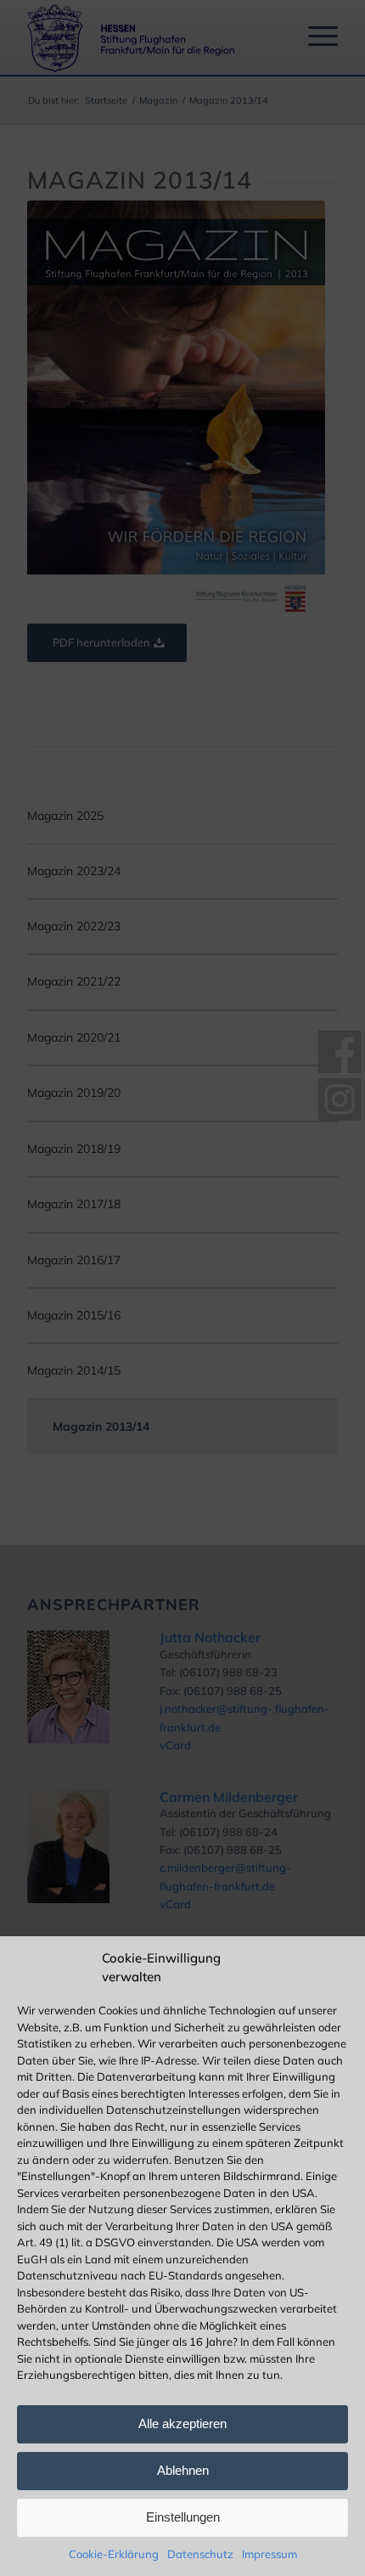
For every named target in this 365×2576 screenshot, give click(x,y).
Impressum (270, 2554)
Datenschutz (200, 2554)
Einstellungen (183, 2517)
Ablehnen (183, 2470)
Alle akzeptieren (182, 2423)
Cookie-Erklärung (114, 2554)
